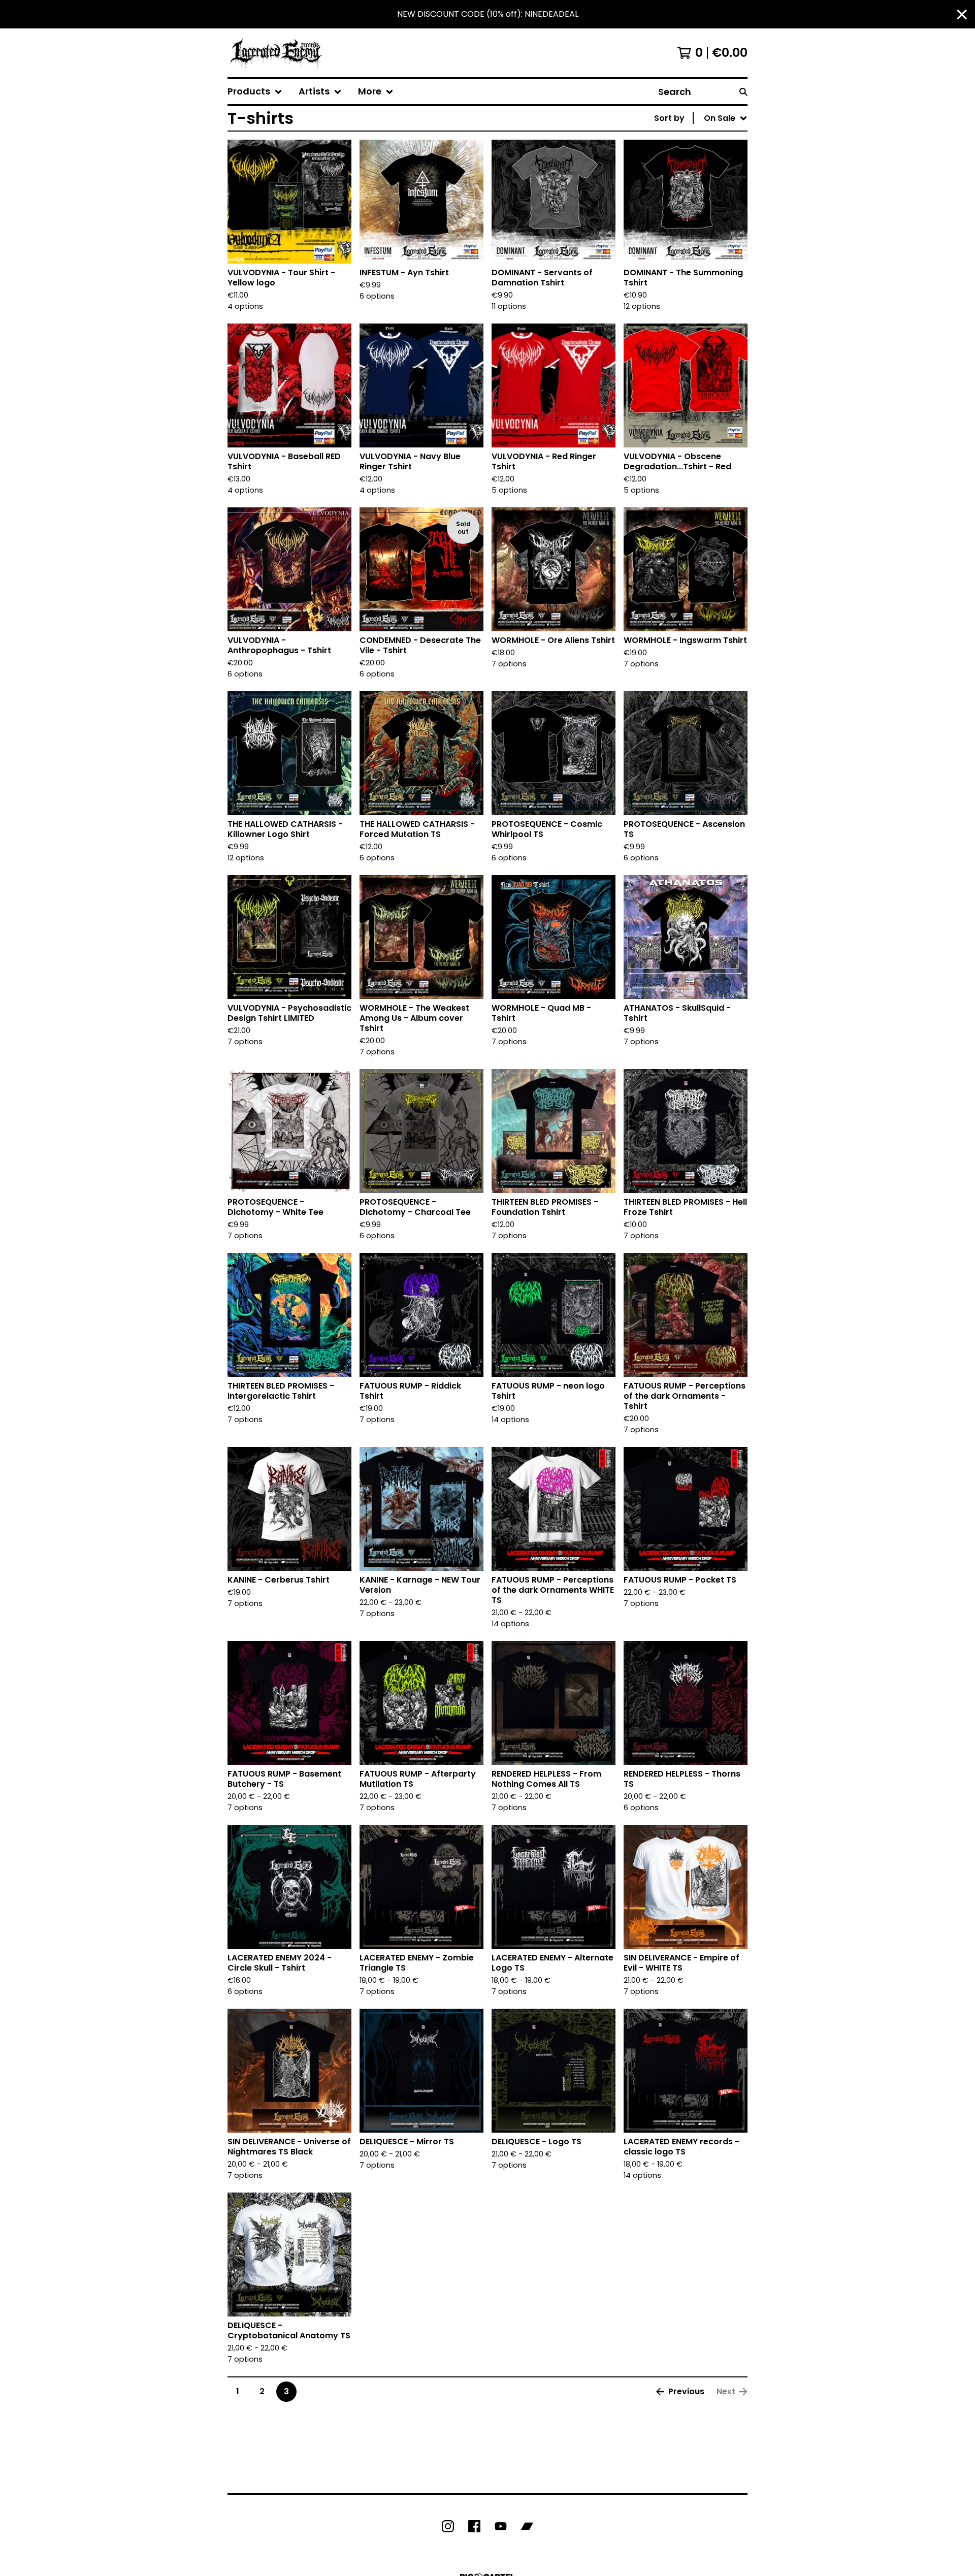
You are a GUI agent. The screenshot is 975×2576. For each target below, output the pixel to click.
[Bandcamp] (527, 2526)
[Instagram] (448, 2526)
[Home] (276, 53)
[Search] (743, 92)
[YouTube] (501, 2526)
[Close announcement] (962, 14)
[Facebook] (474, 2526)
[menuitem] (255, 92)
